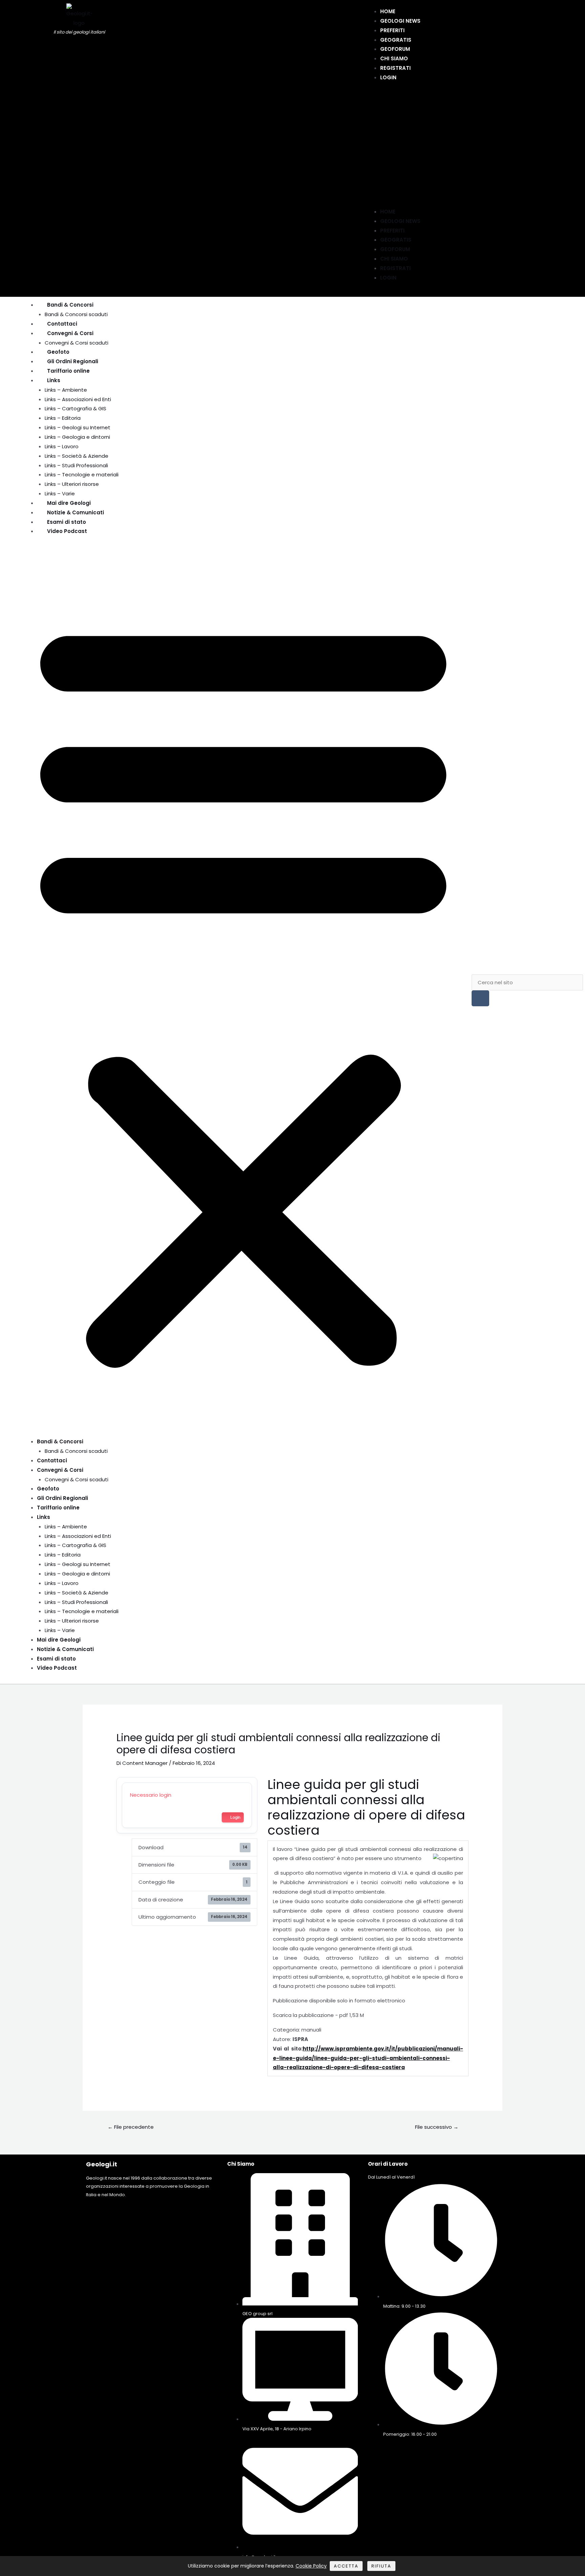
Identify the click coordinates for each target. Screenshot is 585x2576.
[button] (393, 148)
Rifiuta (381, 2566)
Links (54, 380)
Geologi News (400, 21)
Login (388, 77)
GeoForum (395, 49)
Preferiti (392, 30)
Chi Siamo (394, 58)
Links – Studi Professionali (76, 465)
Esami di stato (67, 522)
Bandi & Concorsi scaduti (76, 314)
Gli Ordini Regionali (73, 361)
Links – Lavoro (62, 446)
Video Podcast (67, 531)
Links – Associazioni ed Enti (78, 399)
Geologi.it (102, 2164)
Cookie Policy (311, 2566)
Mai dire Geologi (69, 503)
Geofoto (58, 352)
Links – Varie (60, 493)
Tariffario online (68, 371)
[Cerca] (480, 998)
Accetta (346, 2566)
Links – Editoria (63, 418)
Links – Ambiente (66, 390)
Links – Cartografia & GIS (75, 408)
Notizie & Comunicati (75, 512)
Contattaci (62, 324)
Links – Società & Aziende (77, 456)
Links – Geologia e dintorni (77, 437)
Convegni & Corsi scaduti (77, 343)
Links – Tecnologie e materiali (82, 475)
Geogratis (396, 40)
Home (388, 11)
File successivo (437, 2127)
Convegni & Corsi (70, 333)
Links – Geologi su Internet (78, 427)
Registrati (395, 68)
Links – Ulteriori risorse (72, 484)
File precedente (131, 2127)
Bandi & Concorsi (70, 305)
